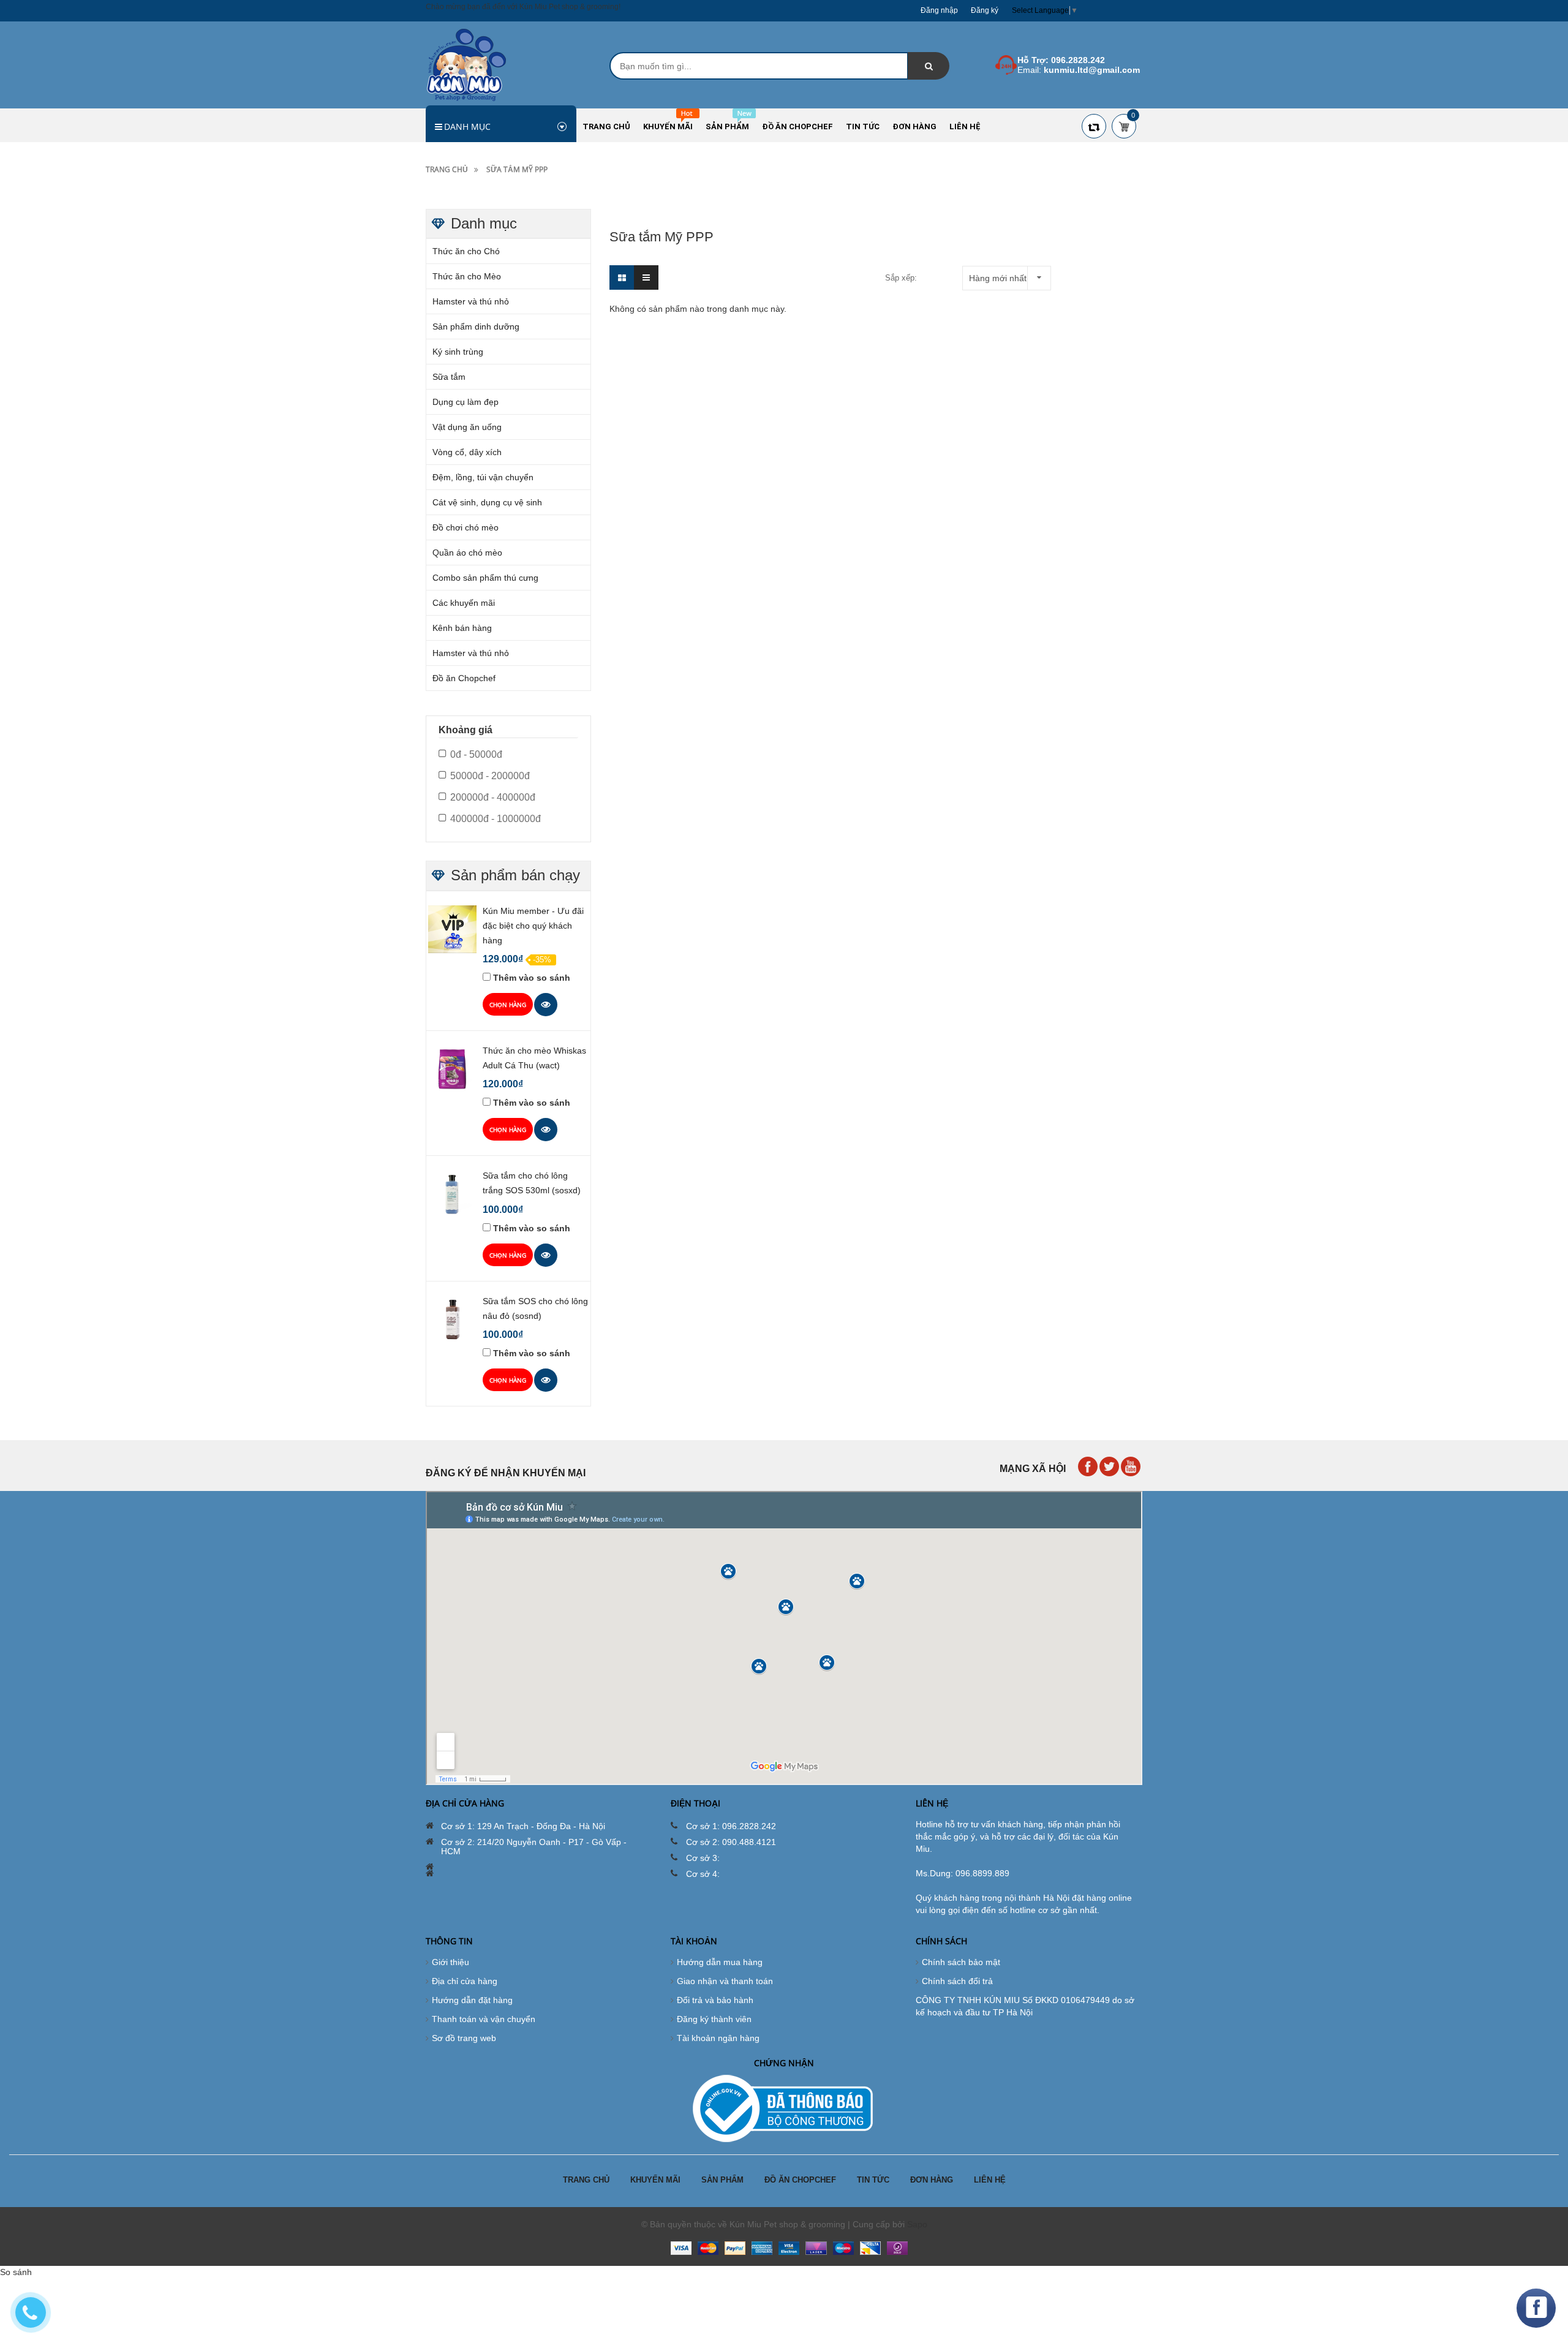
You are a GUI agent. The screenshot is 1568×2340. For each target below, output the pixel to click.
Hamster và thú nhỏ (471, 301)
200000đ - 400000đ (493, 797)
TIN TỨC (873, 2180)
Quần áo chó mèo (467, 553)
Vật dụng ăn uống (467, 427)
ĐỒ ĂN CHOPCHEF (800, 2180)
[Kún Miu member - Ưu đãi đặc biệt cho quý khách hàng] (452, 929)
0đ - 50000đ (476, 754)
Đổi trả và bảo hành (715, 2000)
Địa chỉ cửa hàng (465, 1981)
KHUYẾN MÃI (655, 2180)
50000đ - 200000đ (490, 776)
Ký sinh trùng (458, 352)
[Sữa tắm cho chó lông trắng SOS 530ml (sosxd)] (452, 1193)
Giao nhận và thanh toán (725, 1981)
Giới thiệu (450, 1962)
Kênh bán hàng (462, 628)
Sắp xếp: (901, 278)
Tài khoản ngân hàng (718, 2038)
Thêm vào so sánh (532, 978)
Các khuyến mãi (464, 603)
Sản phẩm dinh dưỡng (476, 326)
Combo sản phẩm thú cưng (485, 578)
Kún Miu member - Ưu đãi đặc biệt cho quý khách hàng (533, 926)
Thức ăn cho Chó (466, 251)
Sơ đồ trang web (464, 2038)
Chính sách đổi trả (957, 1981)
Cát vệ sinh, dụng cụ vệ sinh (487, 502)
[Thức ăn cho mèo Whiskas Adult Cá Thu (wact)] (452, 1068)
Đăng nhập (939, 10)
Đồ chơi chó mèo (466, 527)
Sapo (917, 2224)
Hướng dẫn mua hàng (720, 1962)
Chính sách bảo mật (961, 1962)
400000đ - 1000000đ (496, 819)
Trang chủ (447, 169)
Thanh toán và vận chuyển (484, 2019)
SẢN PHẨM (722, 2180)
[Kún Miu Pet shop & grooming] (466, 64)
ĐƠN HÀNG (932, 2180)
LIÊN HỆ (990, 2180)
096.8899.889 (982, 1873)
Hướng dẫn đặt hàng (472, 2000)
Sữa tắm (449, 377)
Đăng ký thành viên (714, 2019)
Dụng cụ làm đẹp (466, 402)
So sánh (16, 2272)
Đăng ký (985, 10)
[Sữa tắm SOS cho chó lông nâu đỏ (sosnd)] (452, 1319)
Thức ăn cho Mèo (467, 276)
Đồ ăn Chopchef (464, 678)
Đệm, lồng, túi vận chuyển (483, 477)
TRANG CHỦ (586, 2180)
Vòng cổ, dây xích (467, 452)
